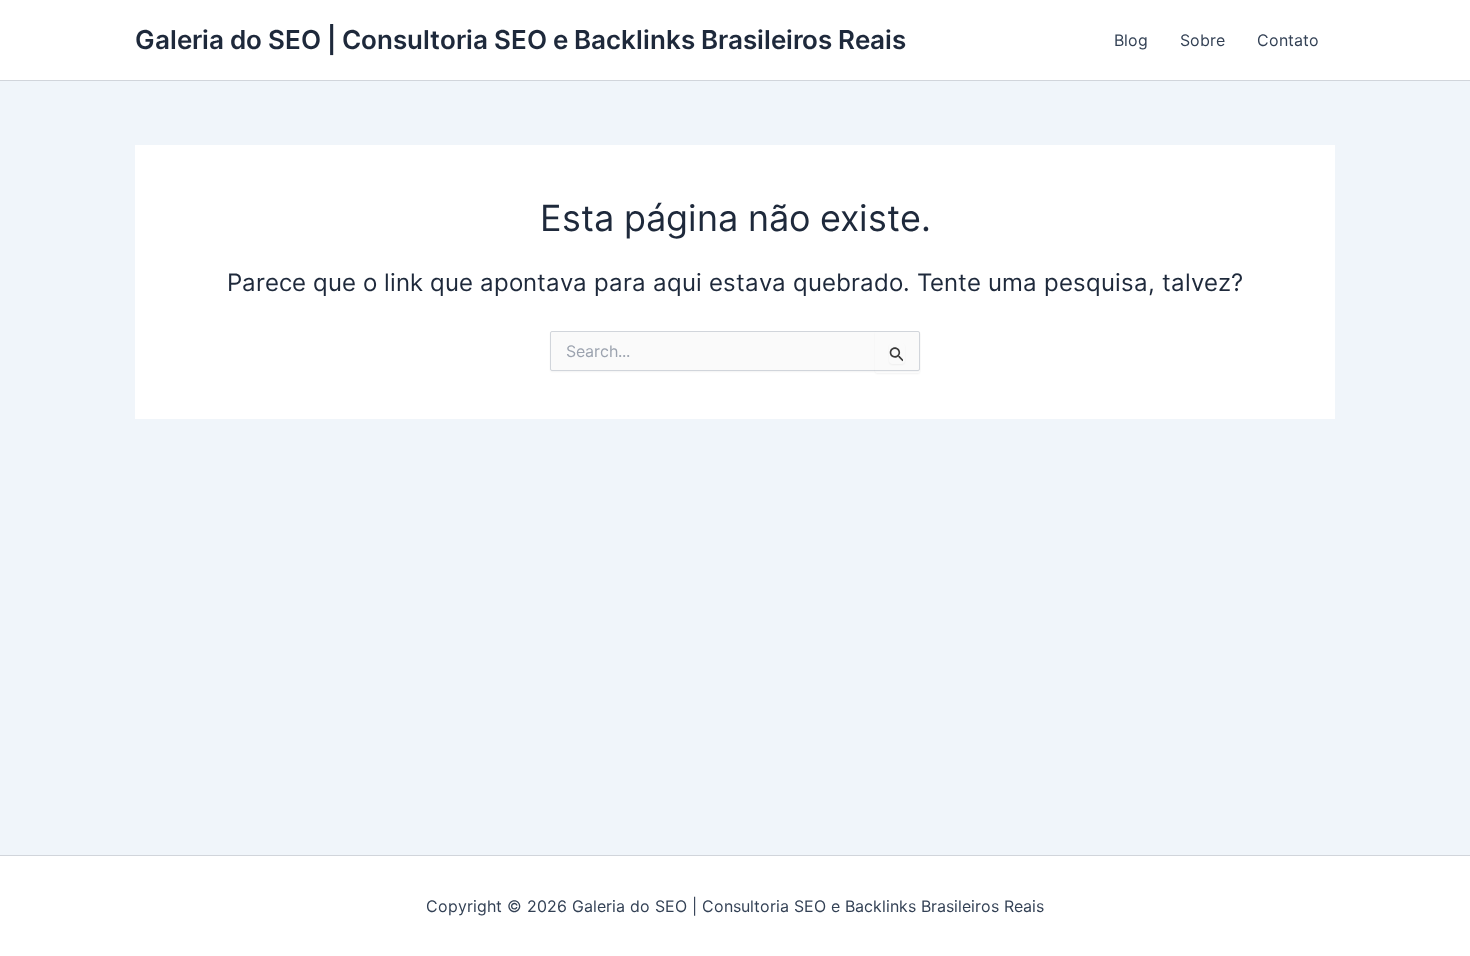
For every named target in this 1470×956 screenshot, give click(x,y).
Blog (1131, 40)
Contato (1288, 40)
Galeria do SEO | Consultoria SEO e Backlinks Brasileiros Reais (520, 39)
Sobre (1202, 40)
